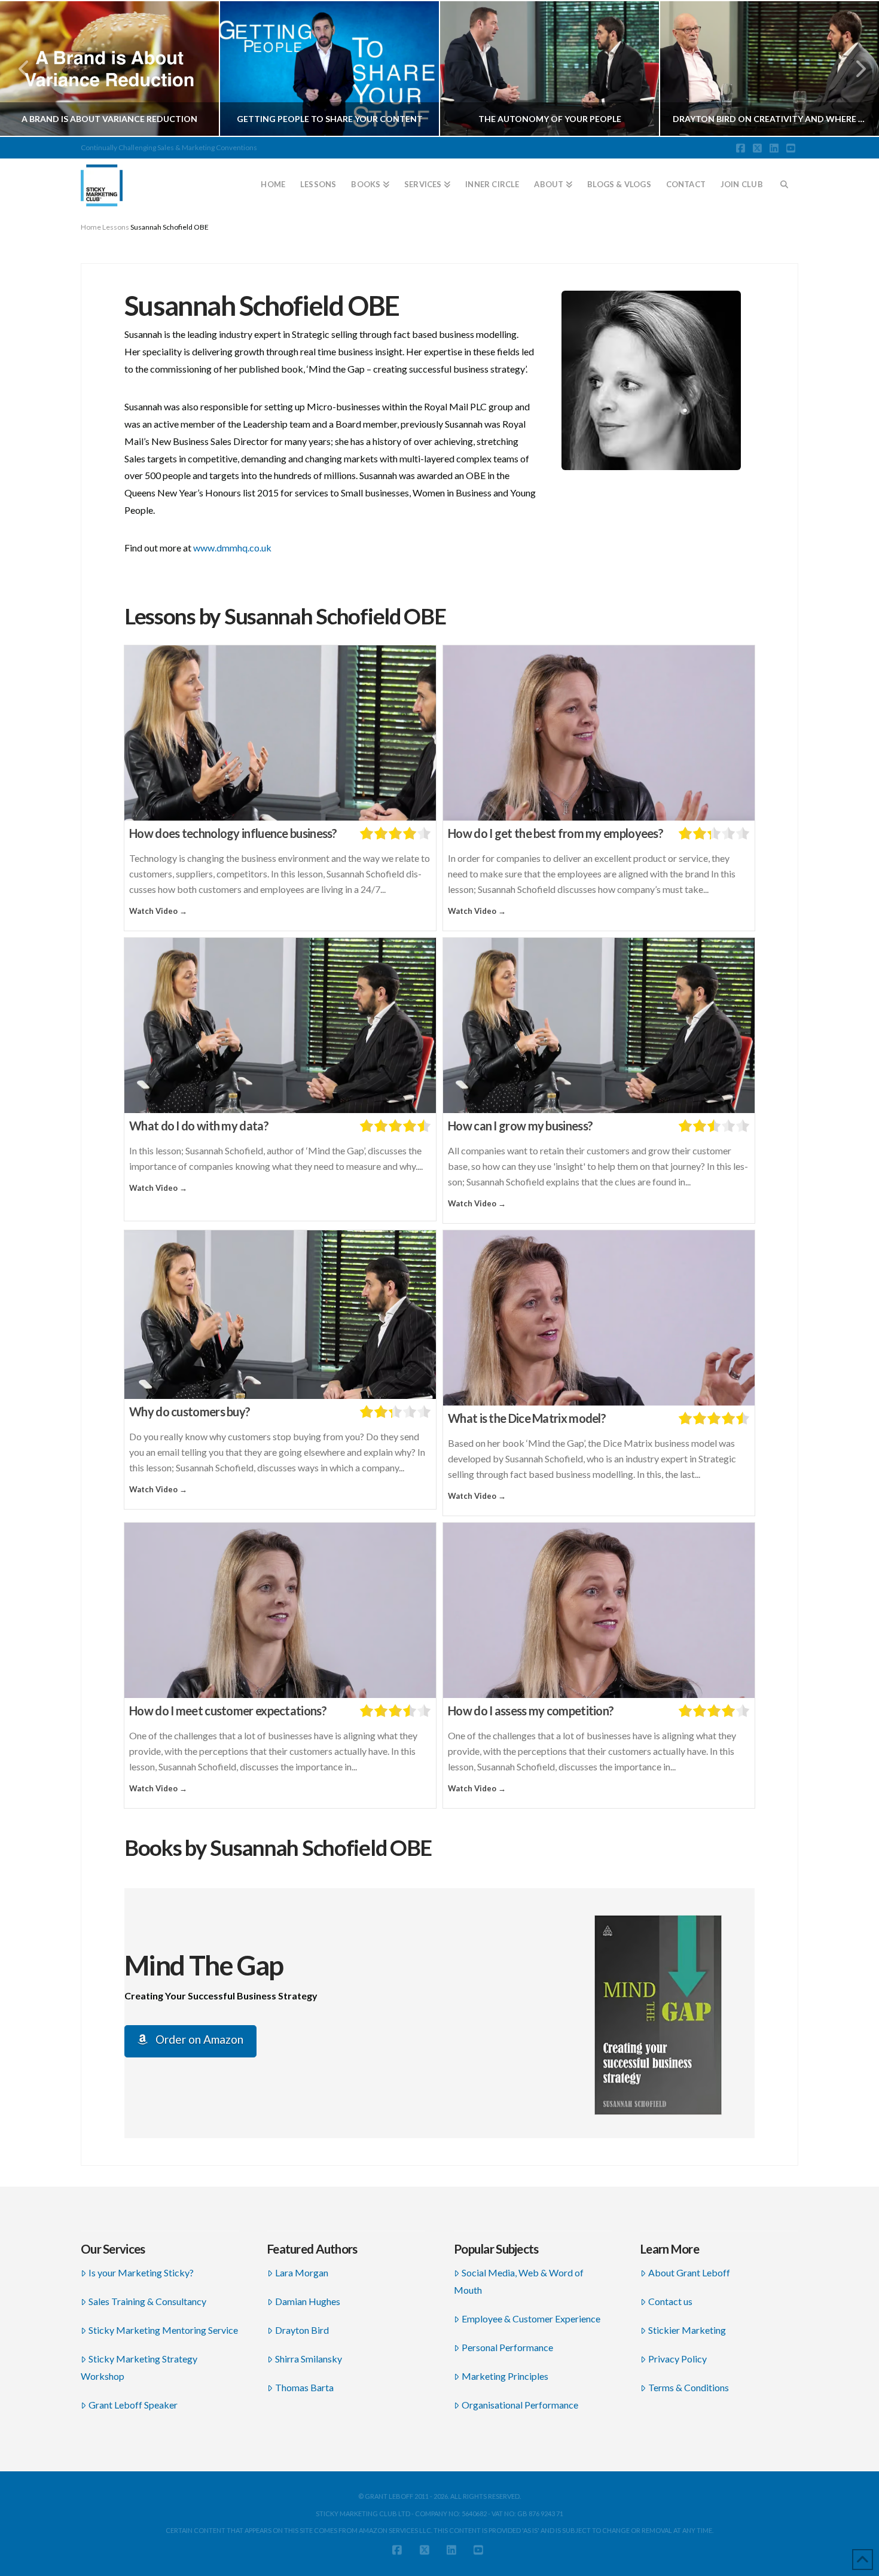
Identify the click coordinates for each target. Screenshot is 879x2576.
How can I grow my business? (520, 1126)
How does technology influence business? (233, 833)
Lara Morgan (302, 2272)
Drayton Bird (302, 2330)
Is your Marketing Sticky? (141, 2272)
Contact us (670, 2301)
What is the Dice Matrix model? (527, 1418)
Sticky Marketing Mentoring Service (163, 2330)
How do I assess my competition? (531, 1711)
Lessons (116, 227)
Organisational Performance (520, 2405)
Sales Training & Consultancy (147, 2301)
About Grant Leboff (689, 2272)
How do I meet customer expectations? (228, 1711)
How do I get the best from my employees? (556, 833)
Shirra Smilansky (309, 2359)
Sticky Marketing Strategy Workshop (139, 2367)
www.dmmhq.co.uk (232, 548)
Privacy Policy (677, 2359)
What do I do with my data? (199, 1126)
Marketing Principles (505, 2376)
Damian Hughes (308, 2301)
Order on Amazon (198, 2039)
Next (854, 68)
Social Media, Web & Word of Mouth (519, 2281)
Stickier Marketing (687, 2330)
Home (91, 227)
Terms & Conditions (689, 2387)
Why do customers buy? (190, 1412)
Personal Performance (507, 2347)
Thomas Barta (304, 2387)
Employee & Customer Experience (531, 2319)
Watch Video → (158, 911)
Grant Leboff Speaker (133, 2405)
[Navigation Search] (785, 179)
